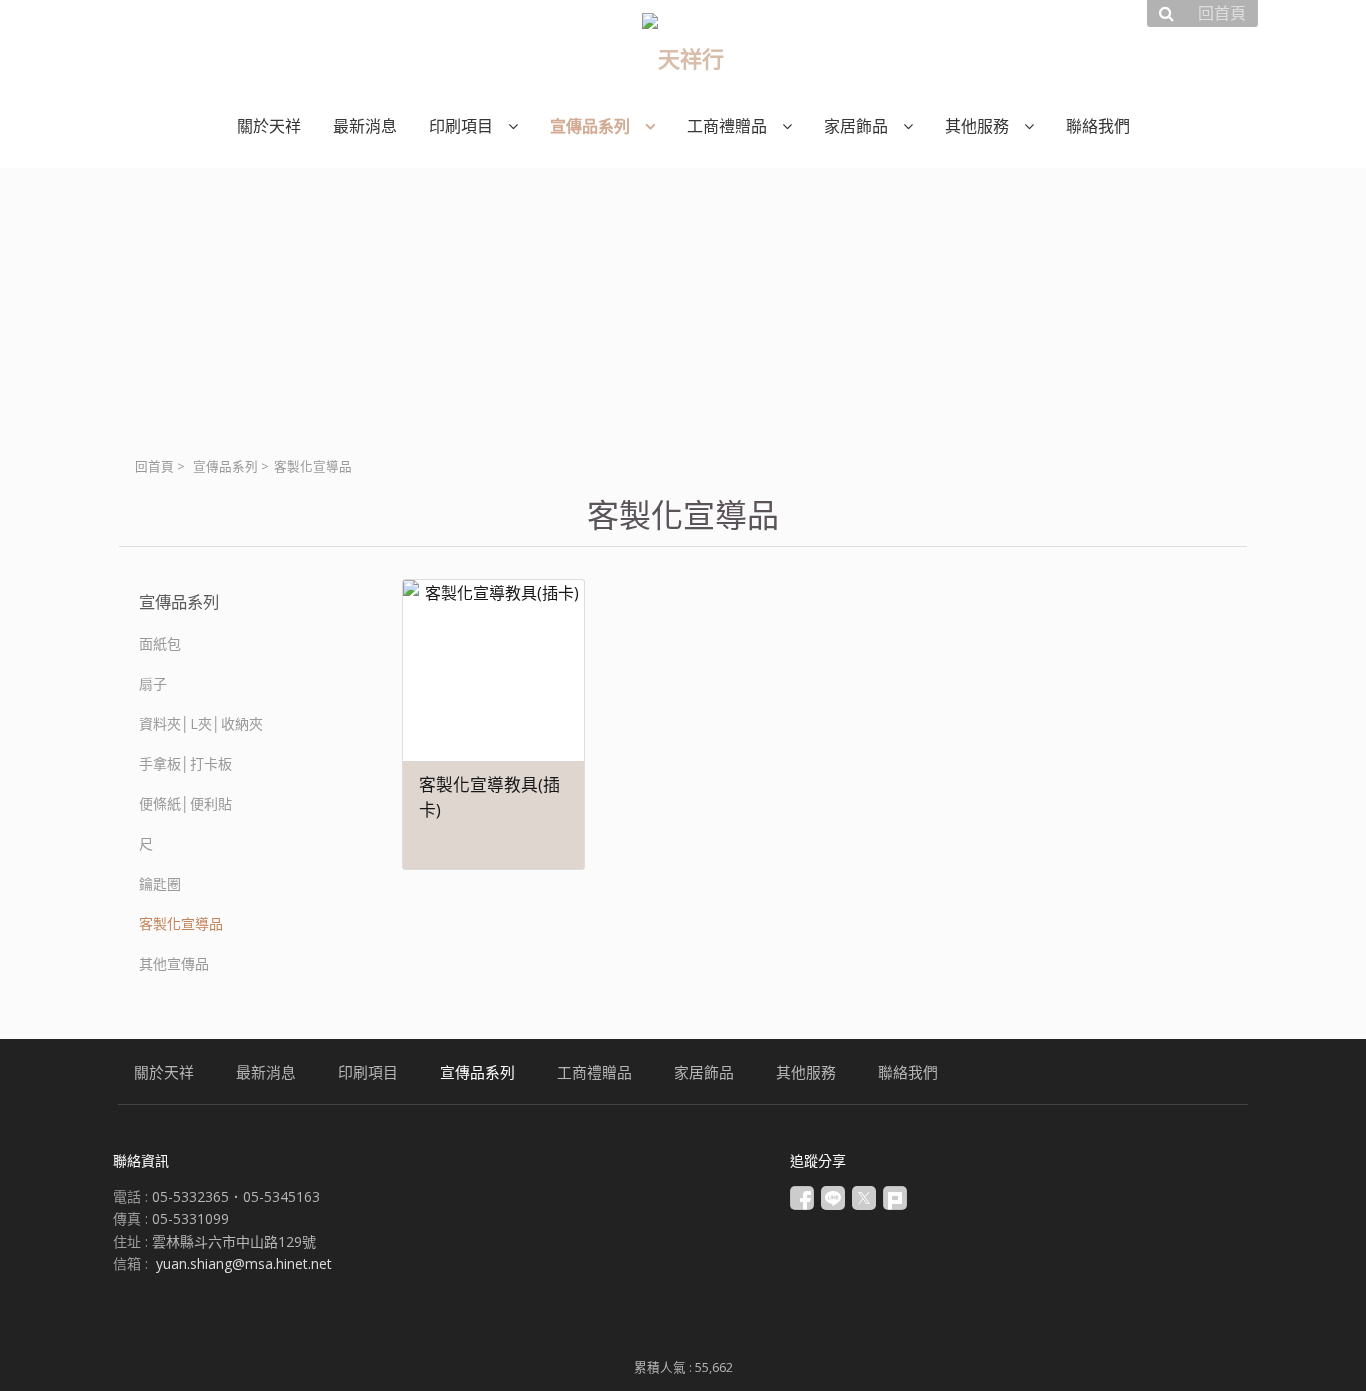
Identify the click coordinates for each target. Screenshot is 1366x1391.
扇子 (153, 683)
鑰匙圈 (160, 883)
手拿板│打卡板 (185, 763)
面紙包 (160, 643)
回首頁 (154, 466)
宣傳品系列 (225, 466)
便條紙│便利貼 (185, 803)
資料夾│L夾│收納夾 (201, 723)
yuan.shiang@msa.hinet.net (244, 1263)
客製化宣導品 (181, 923)
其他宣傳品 (174, 963)
